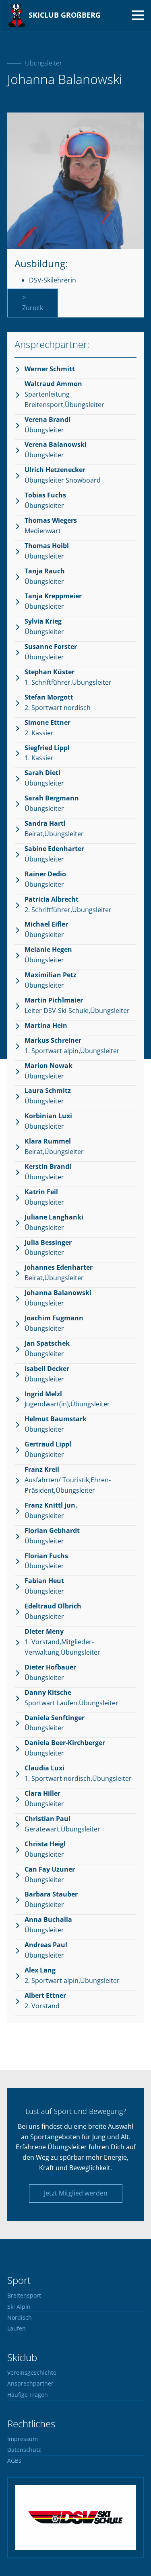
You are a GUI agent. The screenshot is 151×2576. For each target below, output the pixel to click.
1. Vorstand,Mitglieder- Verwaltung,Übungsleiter (62, 1642)
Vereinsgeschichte (32, 2373)
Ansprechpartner (30, 2384)
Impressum (23, 2439)
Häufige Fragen (28, 2395)
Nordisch (20, 2318)
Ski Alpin (19, 2307)
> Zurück (33, 303)
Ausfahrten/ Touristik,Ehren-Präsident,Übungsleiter (68, 1480)
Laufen (17, 2328)
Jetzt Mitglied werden (76, 2193)
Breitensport (24, 2296)
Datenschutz (24, 2450)
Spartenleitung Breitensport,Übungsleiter (64, 394)
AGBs (14, 2461)
